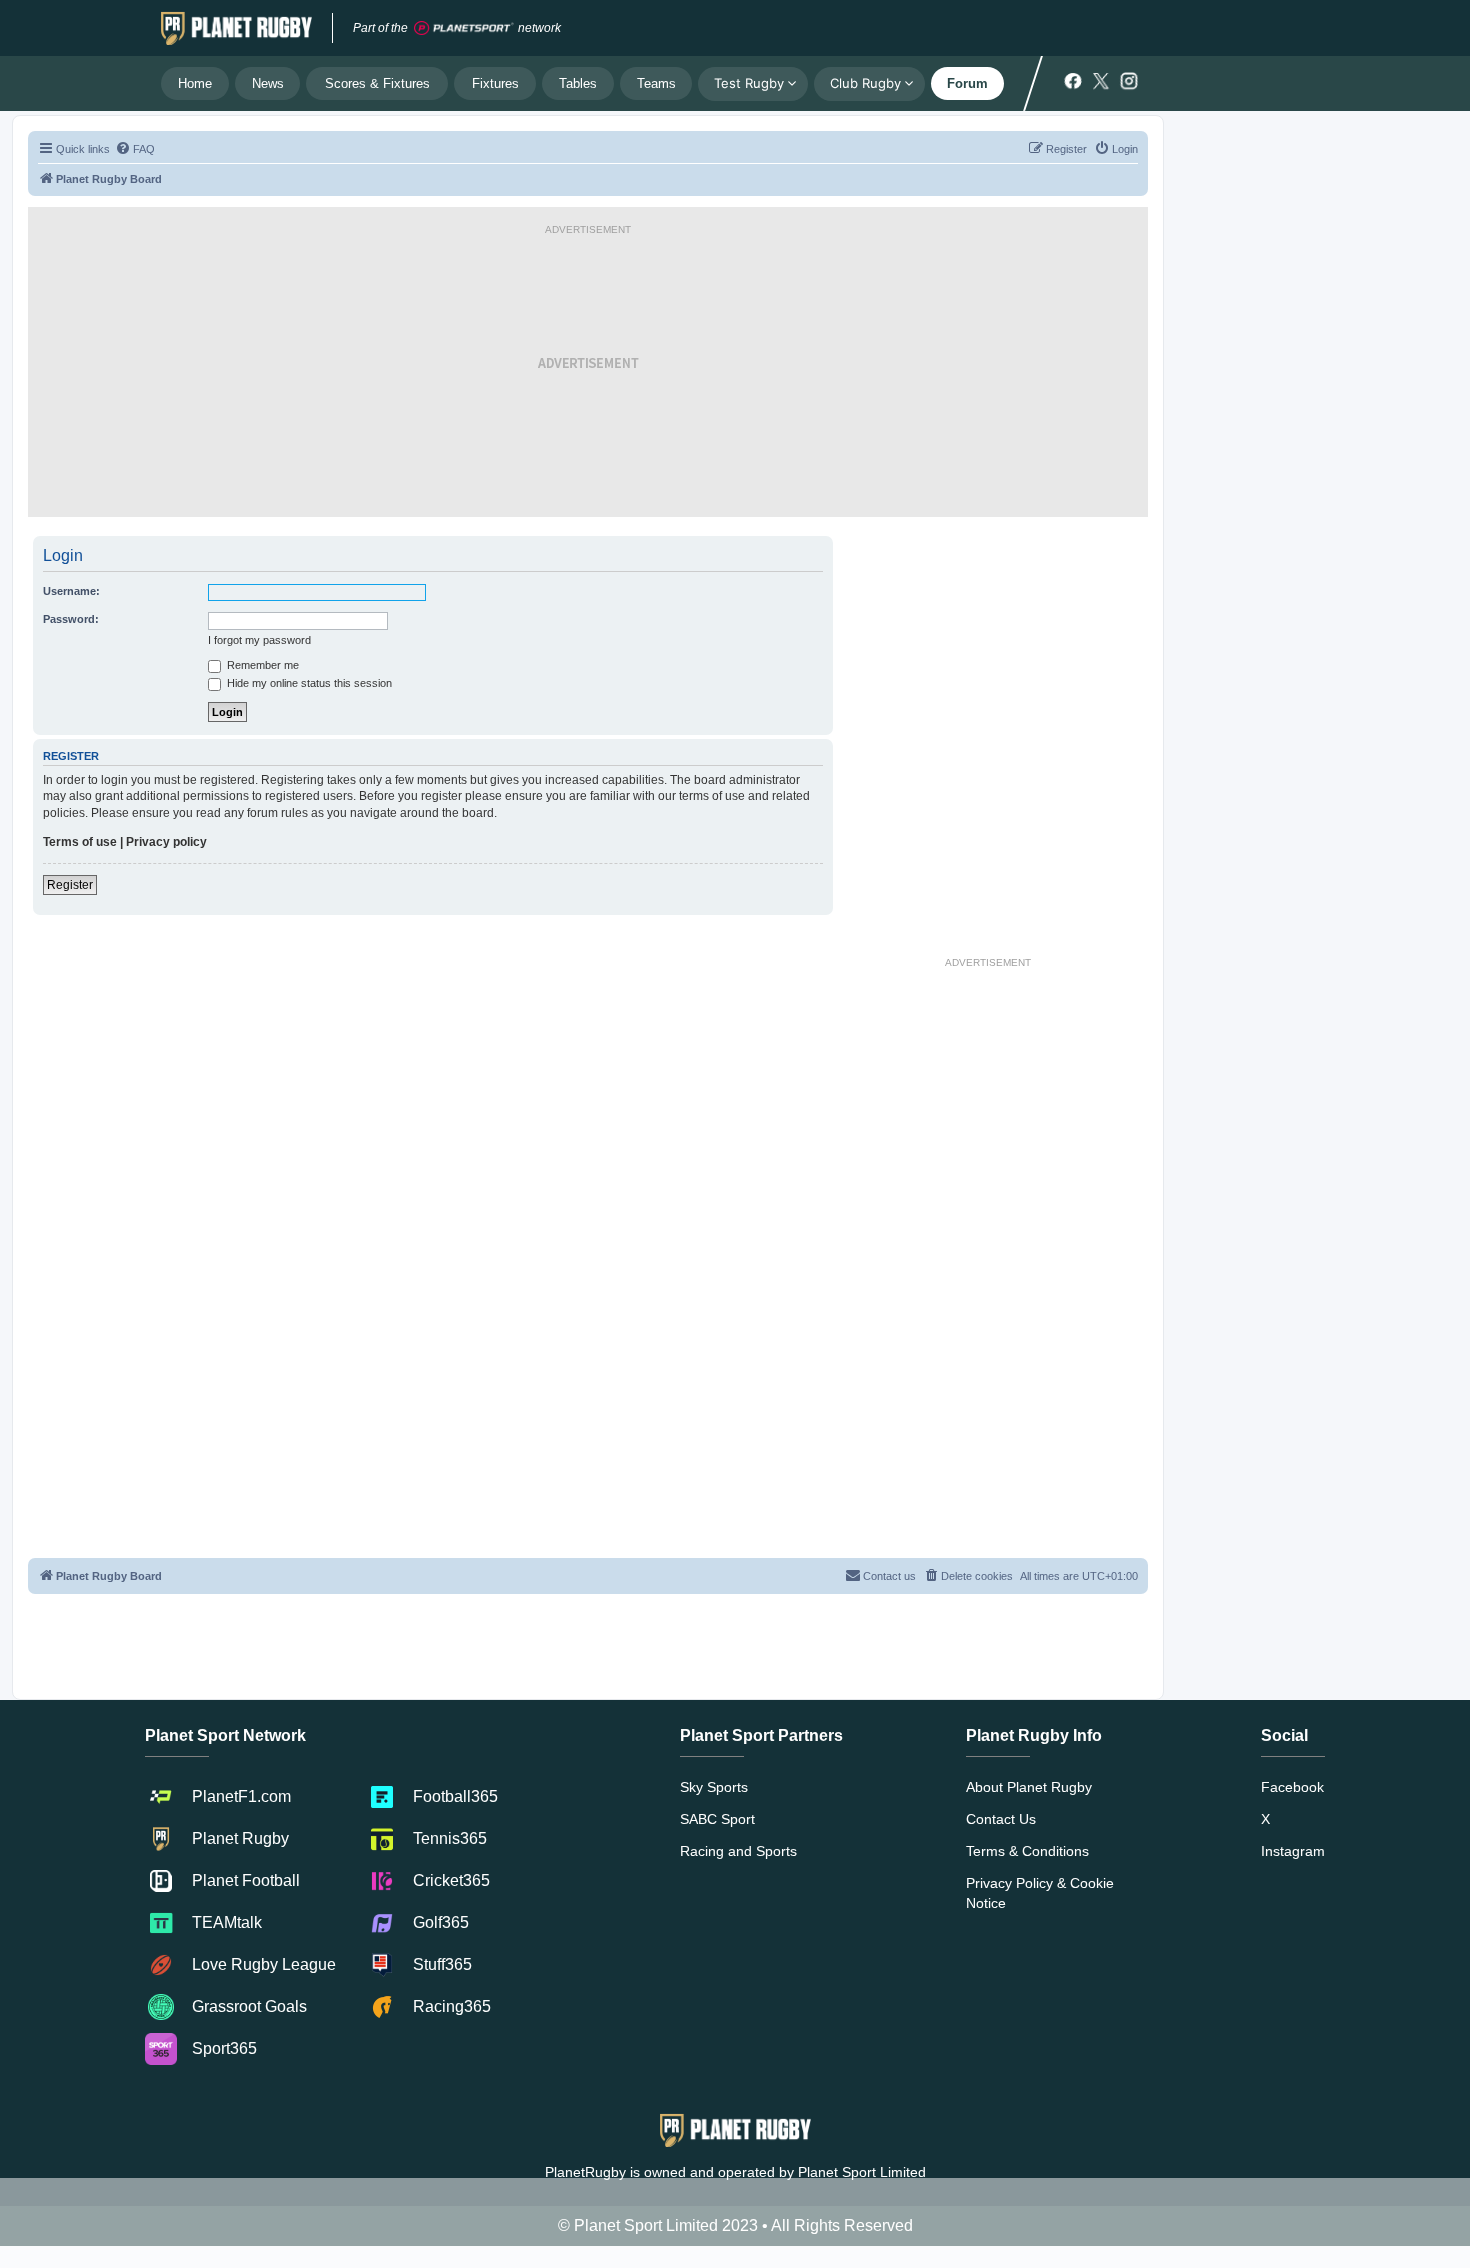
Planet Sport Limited (862, 2172)
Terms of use (80, 842)
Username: (71, 591)
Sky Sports (714, 1787)
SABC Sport (717, 1819)
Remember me (261, 665)
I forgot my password (259, 640)
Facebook (1292, 1787)
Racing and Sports (738, 1851)
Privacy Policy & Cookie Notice (1040, 1893)
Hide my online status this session (308, 683)
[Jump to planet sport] (464, 28)
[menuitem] (135, 149)
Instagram (1293, 1851)
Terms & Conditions (1027, 1851)
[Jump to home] (236, 28)
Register (70, 885)
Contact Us (1001, 1819)
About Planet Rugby (1029, 1787)
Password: (71, 619)
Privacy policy (166, 842)
